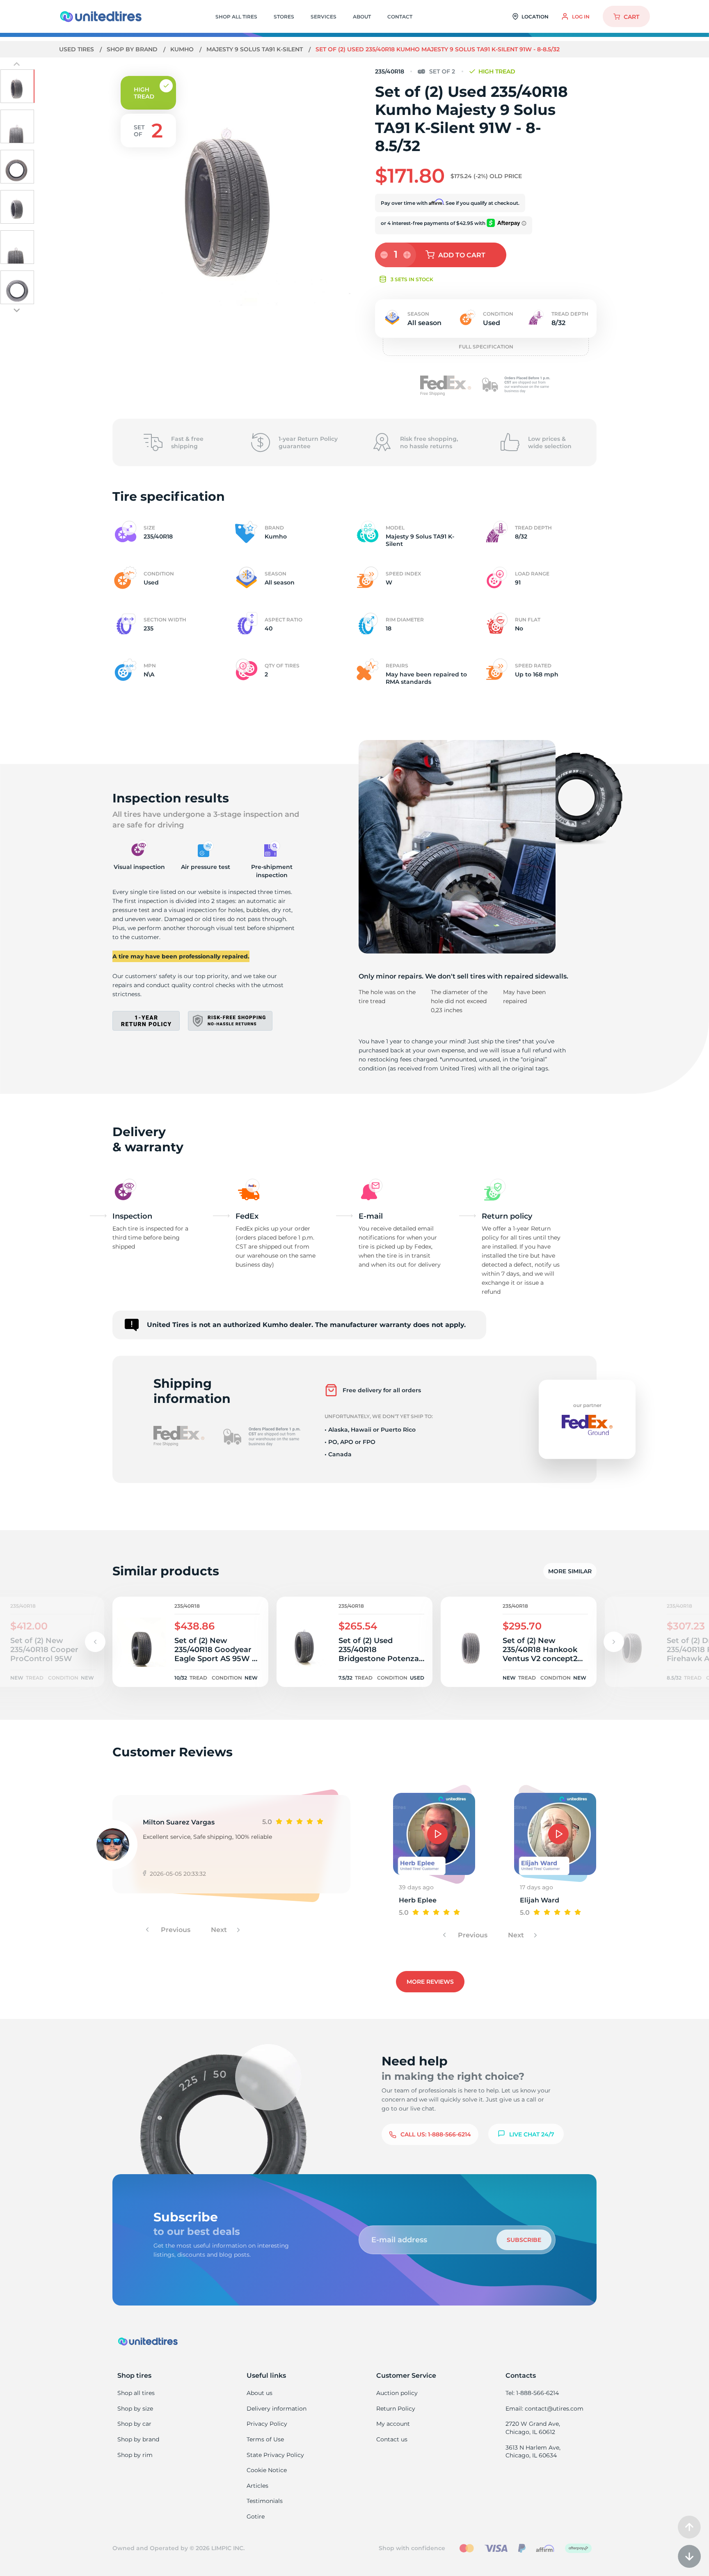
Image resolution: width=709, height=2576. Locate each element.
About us (260, 2393)
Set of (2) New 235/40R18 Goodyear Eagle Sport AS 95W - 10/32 (215, 1650)
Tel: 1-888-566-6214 (532, 2393)
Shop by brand (133, 49)
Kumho (183, 49)
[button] (614, 1642)
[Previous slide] (17, 65)
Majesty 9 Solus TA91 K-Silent (255, 49)
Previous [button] (175, 1930)
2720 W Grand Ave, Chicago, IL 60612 (533, 2428)
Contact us (392, 2439)
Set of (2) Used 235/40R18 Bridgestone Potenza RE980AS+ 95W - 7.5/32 (379, 1650)
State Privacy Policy (275, 2455)
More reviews (430, 1982)
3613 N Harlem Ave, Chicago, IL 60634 (533, 2452)
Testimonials (265, 2501)
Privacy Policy (267, 2424)
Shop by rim (135, 2455)
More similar (570, 1571)
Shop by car (134, 2424)
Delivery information (277, 2409)
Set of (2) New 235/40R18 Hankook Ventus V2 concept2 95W (540, 1650)
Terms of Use (265, 2439)
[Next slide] (17, 310)
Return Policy (396, 2409)
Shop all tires (136, 2393)
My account (393, 2424)
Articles (257, 2486)
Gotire (256, 2516)
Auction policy (397, 2393)
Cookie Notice (267, 2470)
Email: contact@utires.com (544, 2409)
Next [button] (220, 1930)
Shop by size (135, 2409)
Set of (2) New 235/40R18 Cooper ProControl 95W (44, 1650)
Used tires (77, 49)
